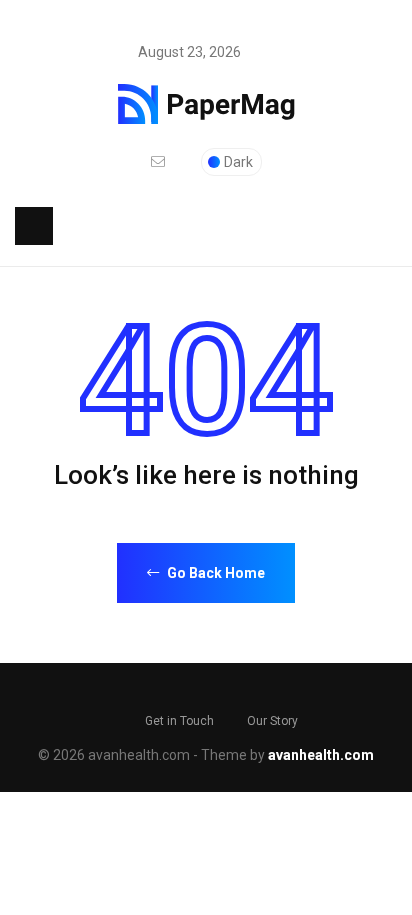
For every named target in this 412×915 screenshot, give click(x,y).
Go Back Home (214, 573)
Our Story (272, 721)
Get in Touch (179, 721)
